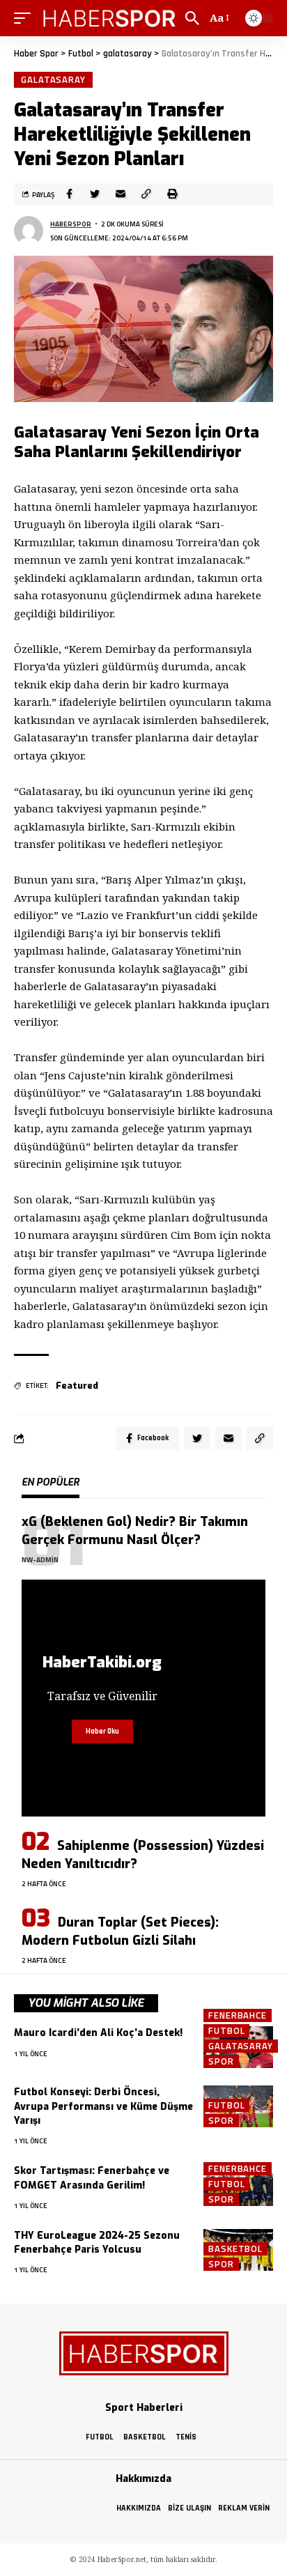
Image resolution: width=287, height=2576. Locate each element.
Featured (77, 1386)
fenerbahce (238, 2015)
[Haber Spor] (110, 18)
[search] (192, 18)
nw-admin (40, 1560)
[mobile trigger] (26, 18)
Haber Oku (102, 1732)
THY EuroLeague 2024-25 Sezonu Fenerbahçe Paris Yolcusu (97, 2243)
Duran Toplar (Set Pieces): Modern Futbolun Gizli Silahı (120, 1931)
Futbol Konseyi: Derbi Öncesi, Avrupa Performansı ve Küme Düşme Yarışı (103, 2106)
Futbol (226, 2031)
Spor (221, 2061)
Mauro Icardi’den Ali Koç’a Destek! (98, 2033)
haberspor (71, 224)
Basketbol (235, 2249)
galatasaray (53, 79)
